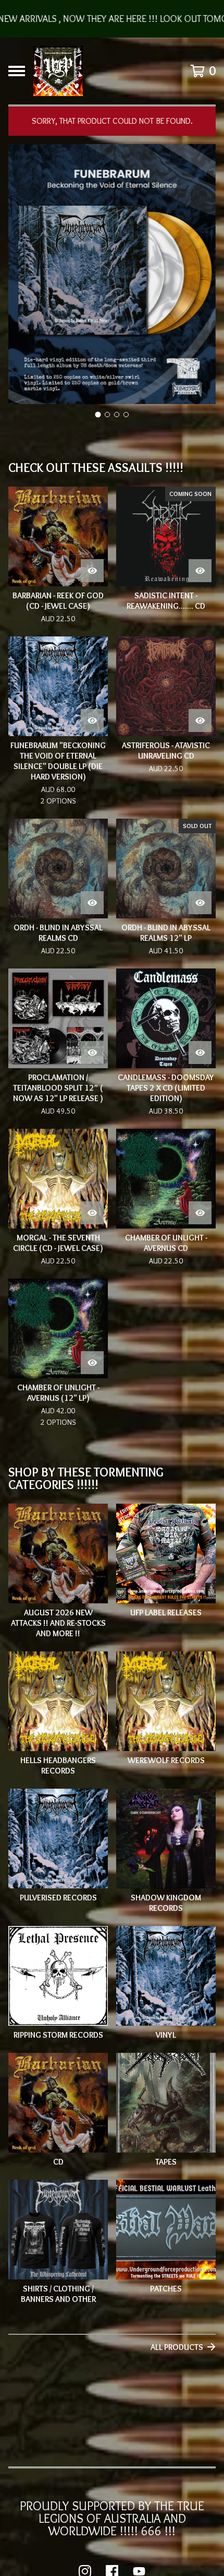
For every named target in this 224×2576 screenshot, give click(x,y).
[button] (112, 19)
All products (177, 2347)
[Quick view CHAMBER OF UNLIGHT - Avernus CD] (200, 1213)
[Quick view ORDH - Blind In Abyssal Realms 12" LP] (200, 903)
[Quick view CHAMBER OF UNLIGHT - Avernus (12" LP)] (92, 1363)
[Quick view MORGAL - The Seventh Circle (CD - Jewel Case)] (92, 1213)
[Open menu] (17, 71)
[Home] (58, 71)
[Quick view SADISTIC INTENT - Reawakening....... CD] (200, 571)
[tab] (98, 414)
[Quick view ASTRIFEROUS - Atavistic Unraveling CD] (200, 720)
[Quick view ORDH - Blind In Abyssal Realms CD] (92, 903)
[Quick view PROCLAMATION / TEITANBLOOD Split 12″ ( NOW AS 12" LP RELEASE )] (92, 1053)
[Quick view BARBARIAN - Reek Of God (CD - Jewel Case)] (92, 571)
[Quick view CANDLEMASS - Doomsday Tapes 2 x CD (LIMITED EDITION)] (200, 1053)
